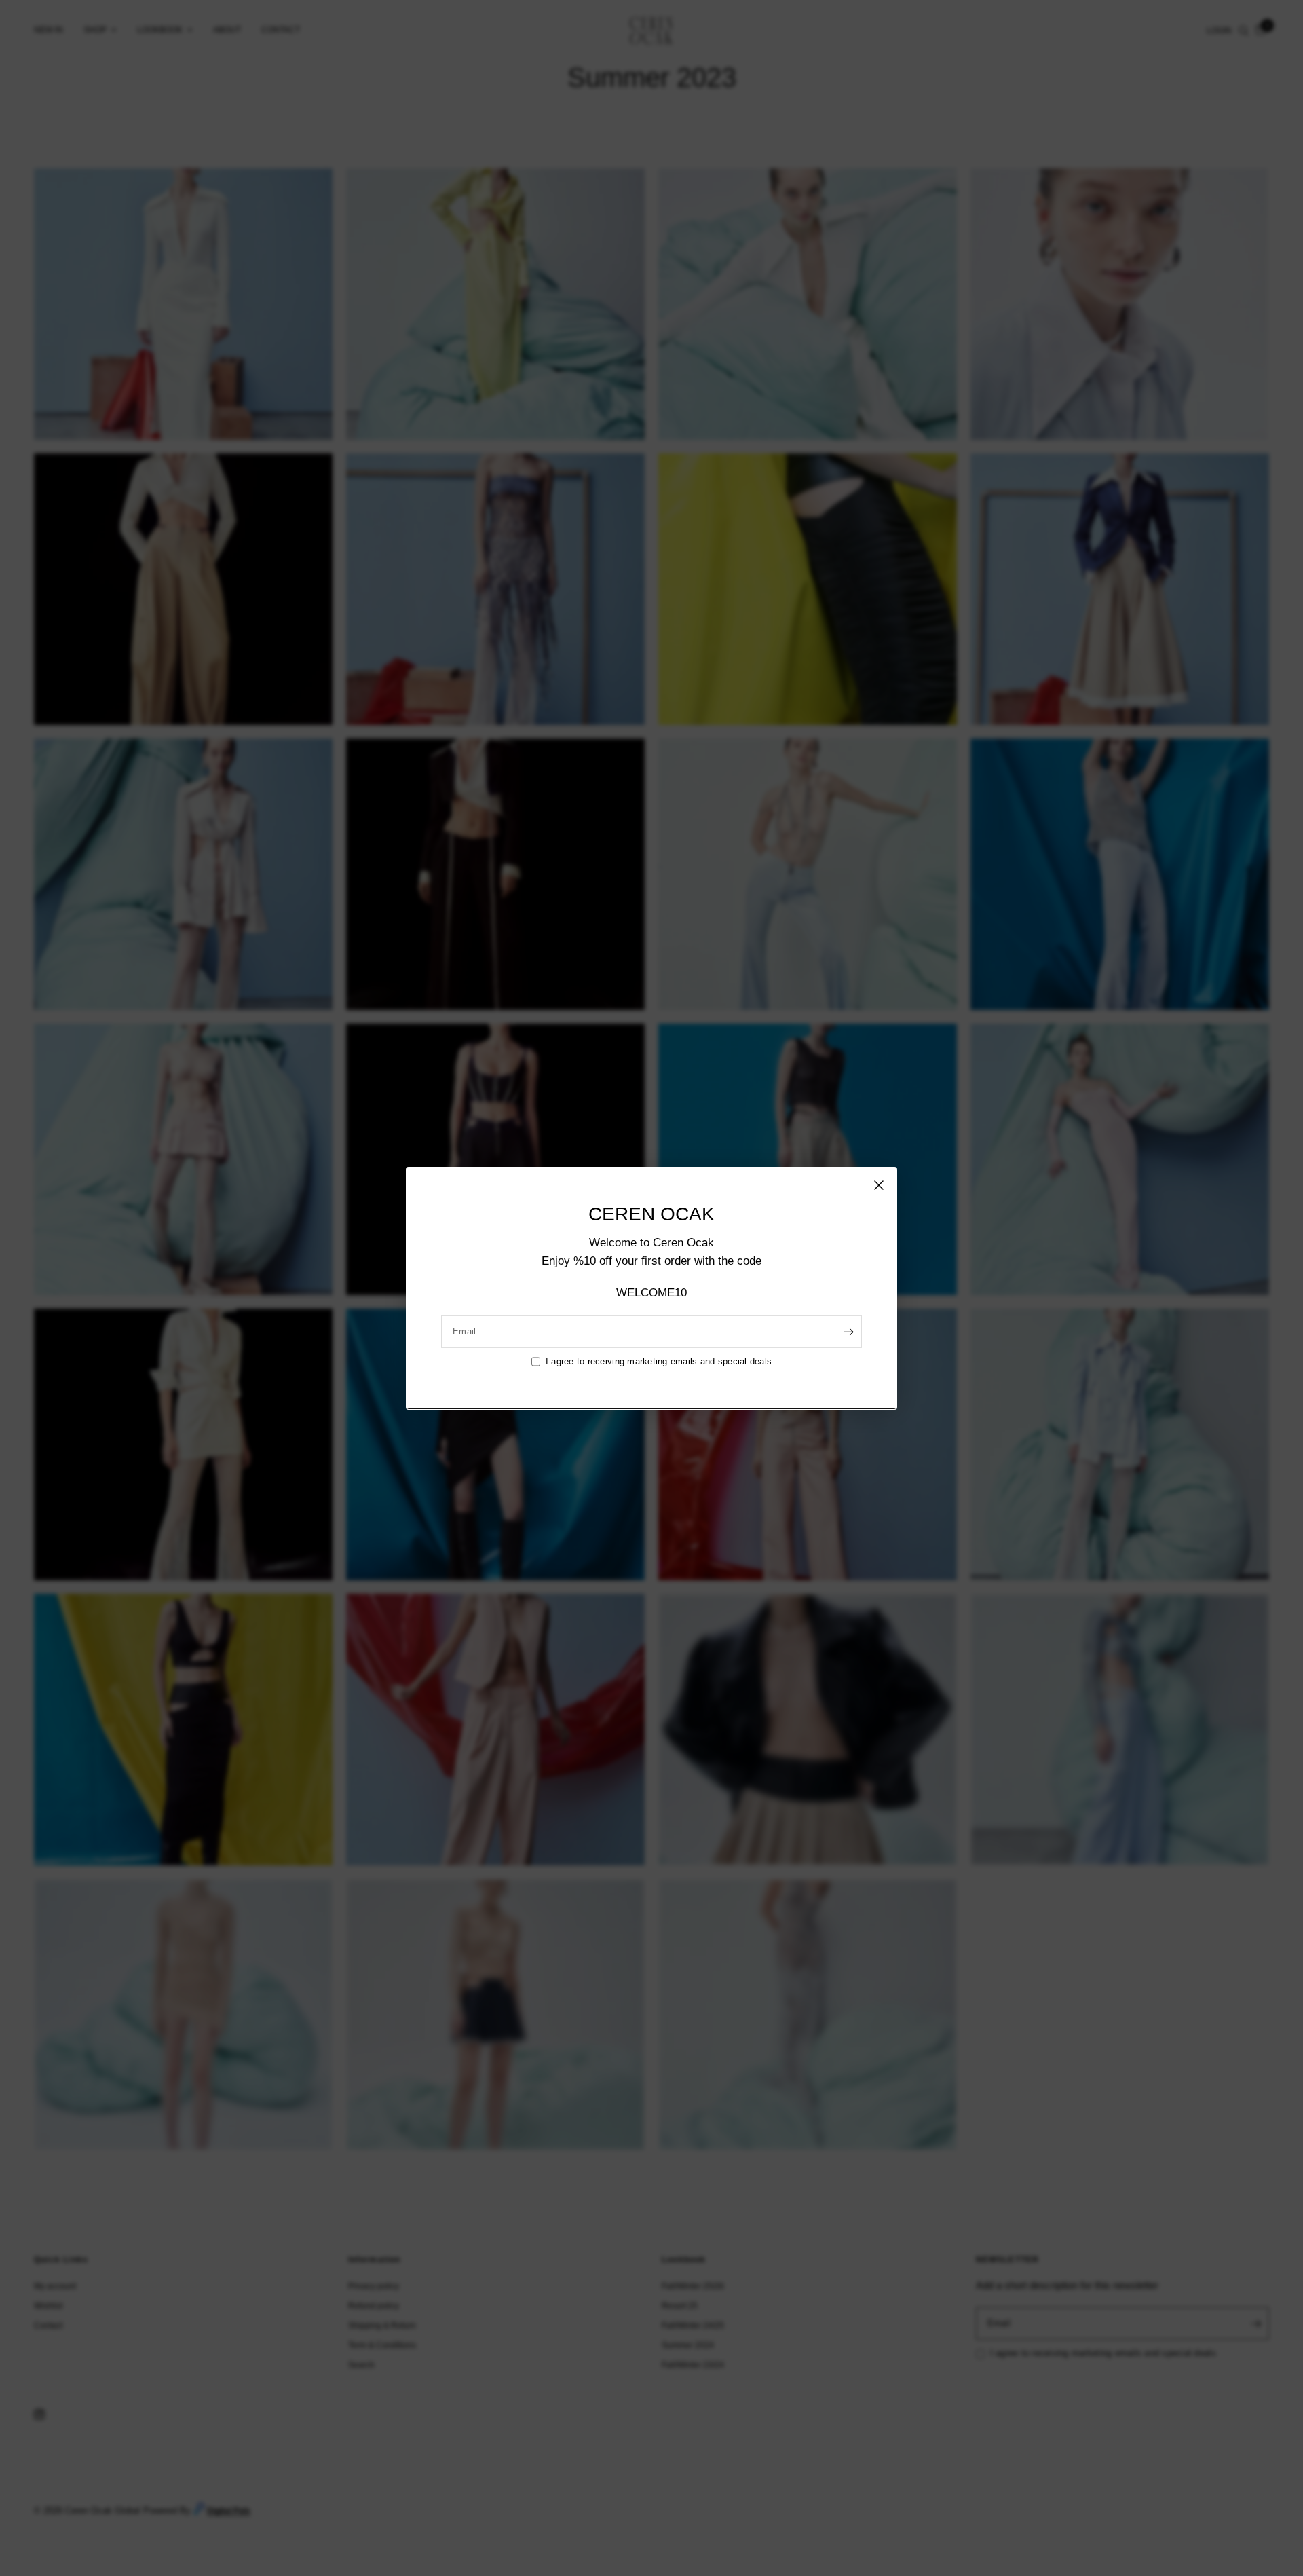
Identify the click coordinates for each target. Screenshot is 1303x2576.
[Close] (879, 1184)
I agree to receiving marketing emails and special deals (659, 1361)
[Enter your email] (848, 1332)
